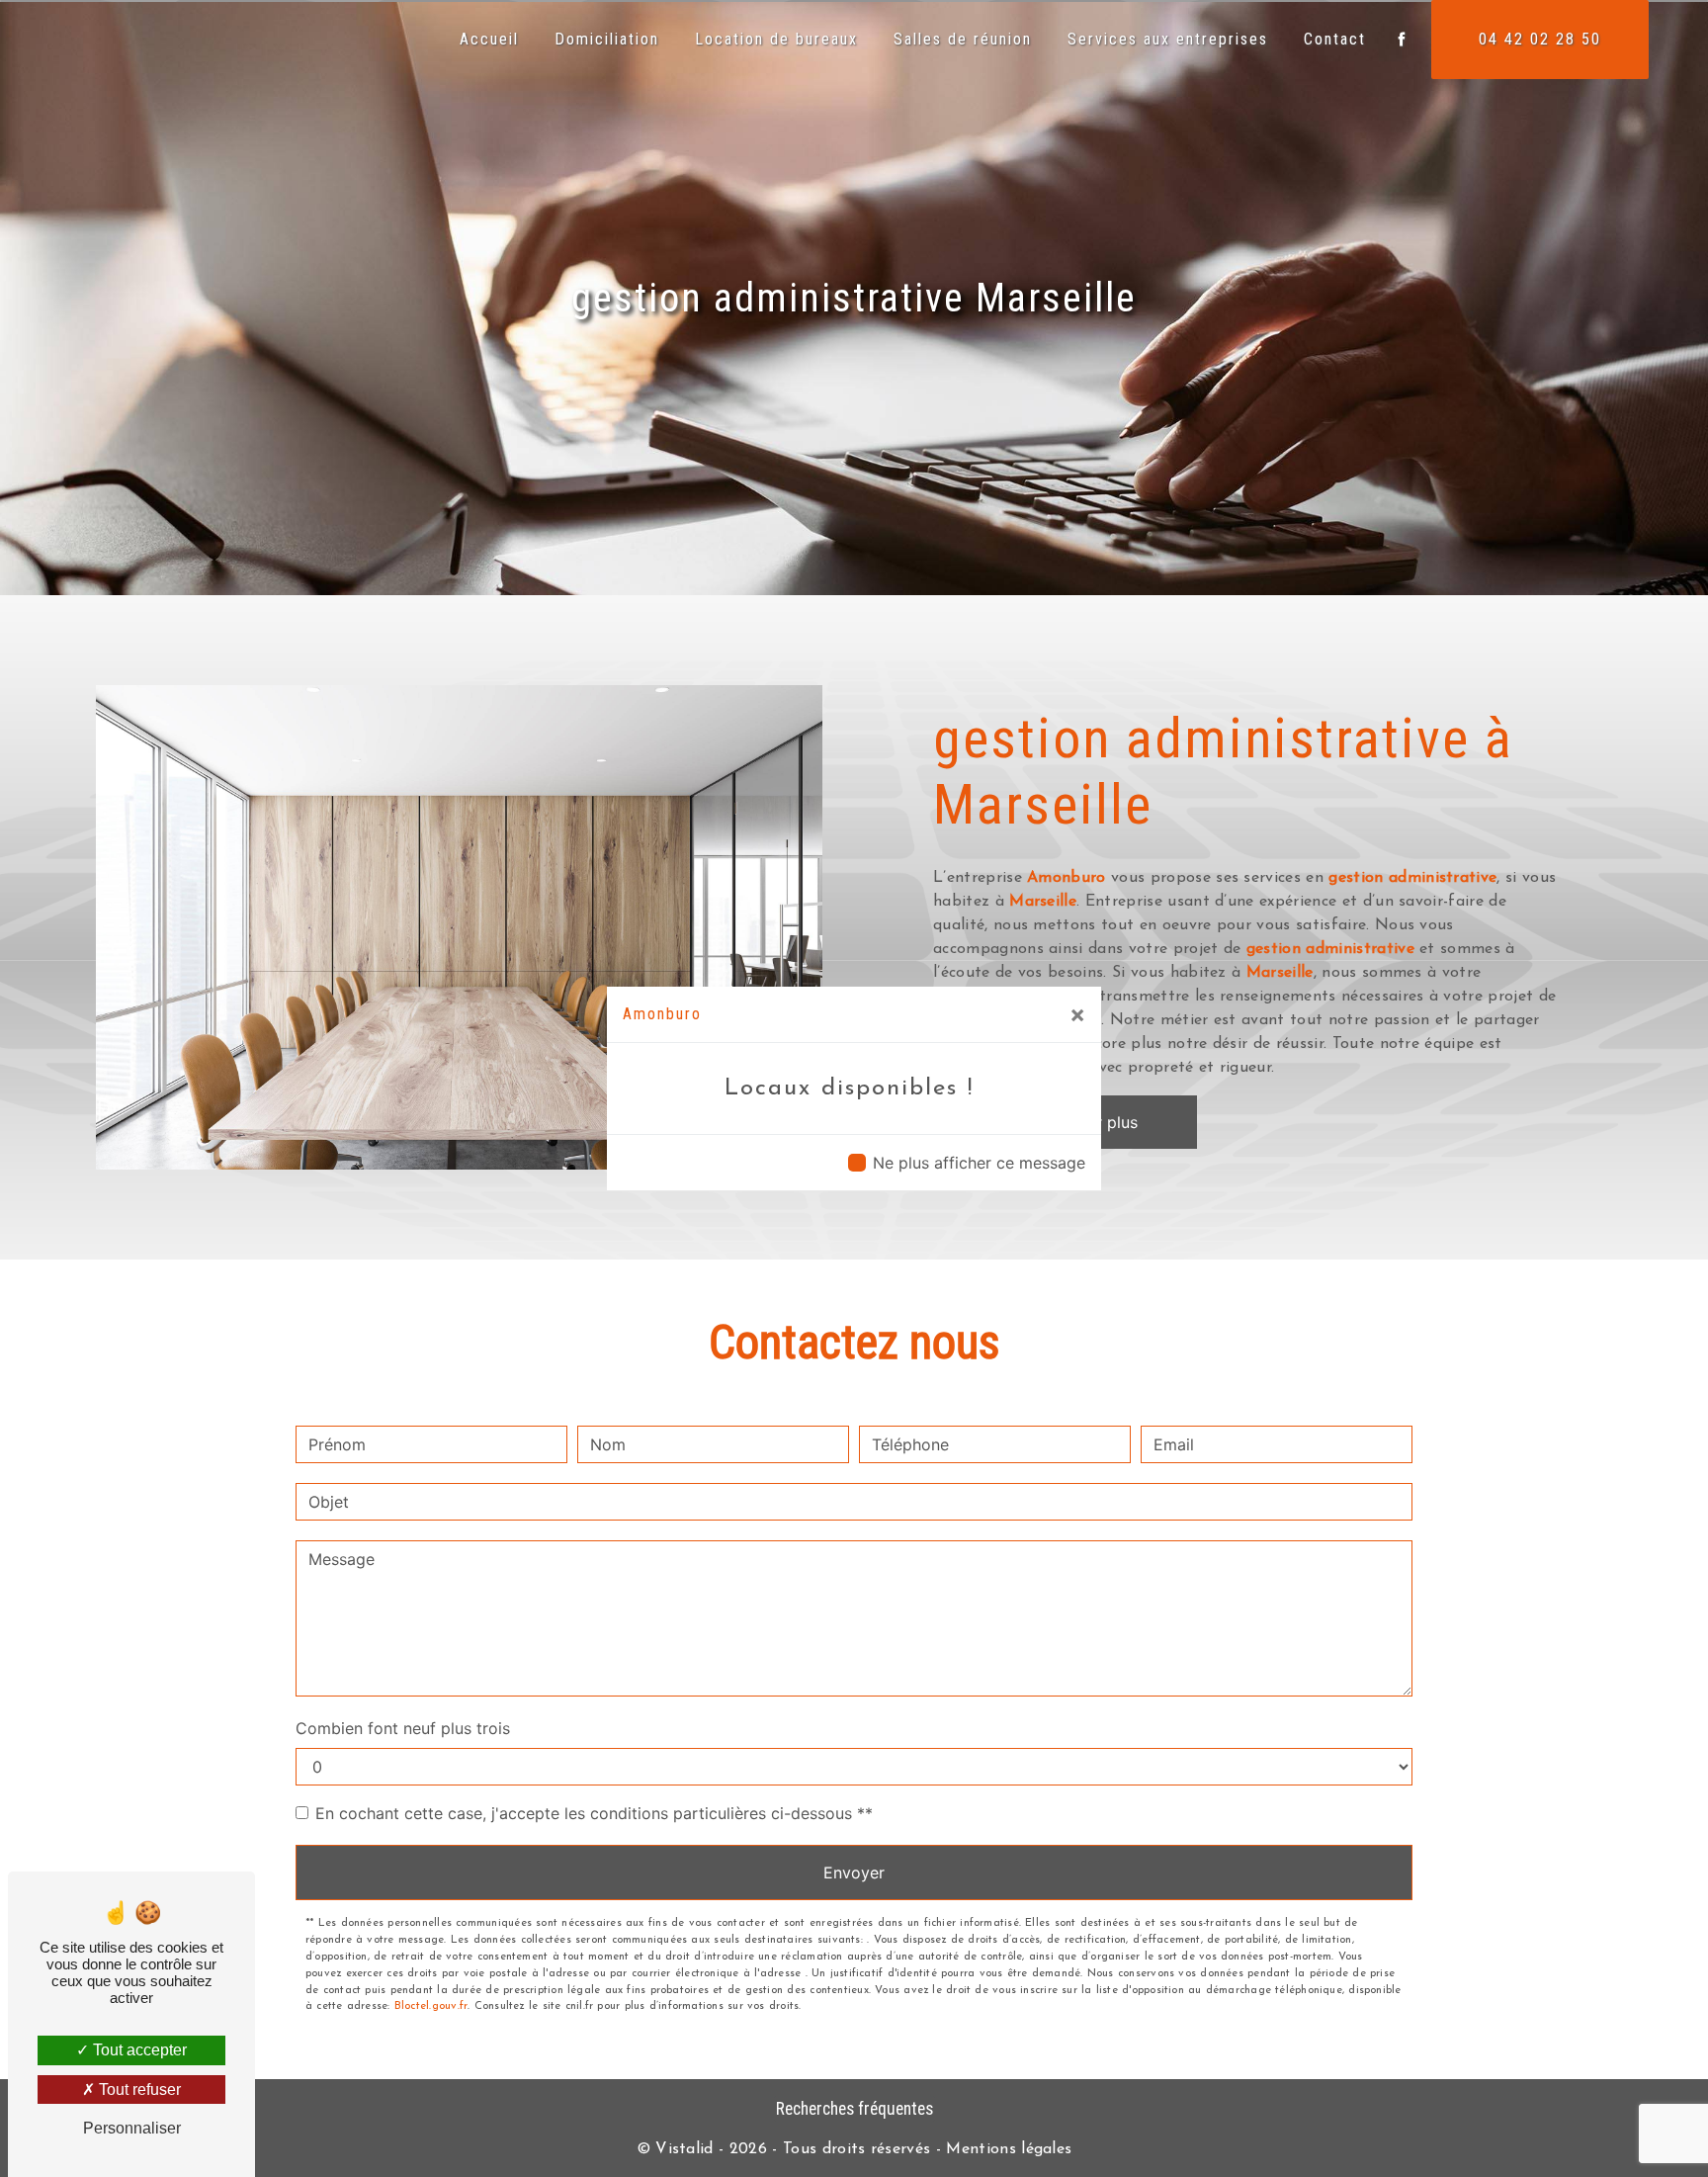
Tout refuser (138, 2090)
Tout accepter (138, 2050)
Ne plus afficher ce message (979, 1163)
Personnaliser (132, 2128)
